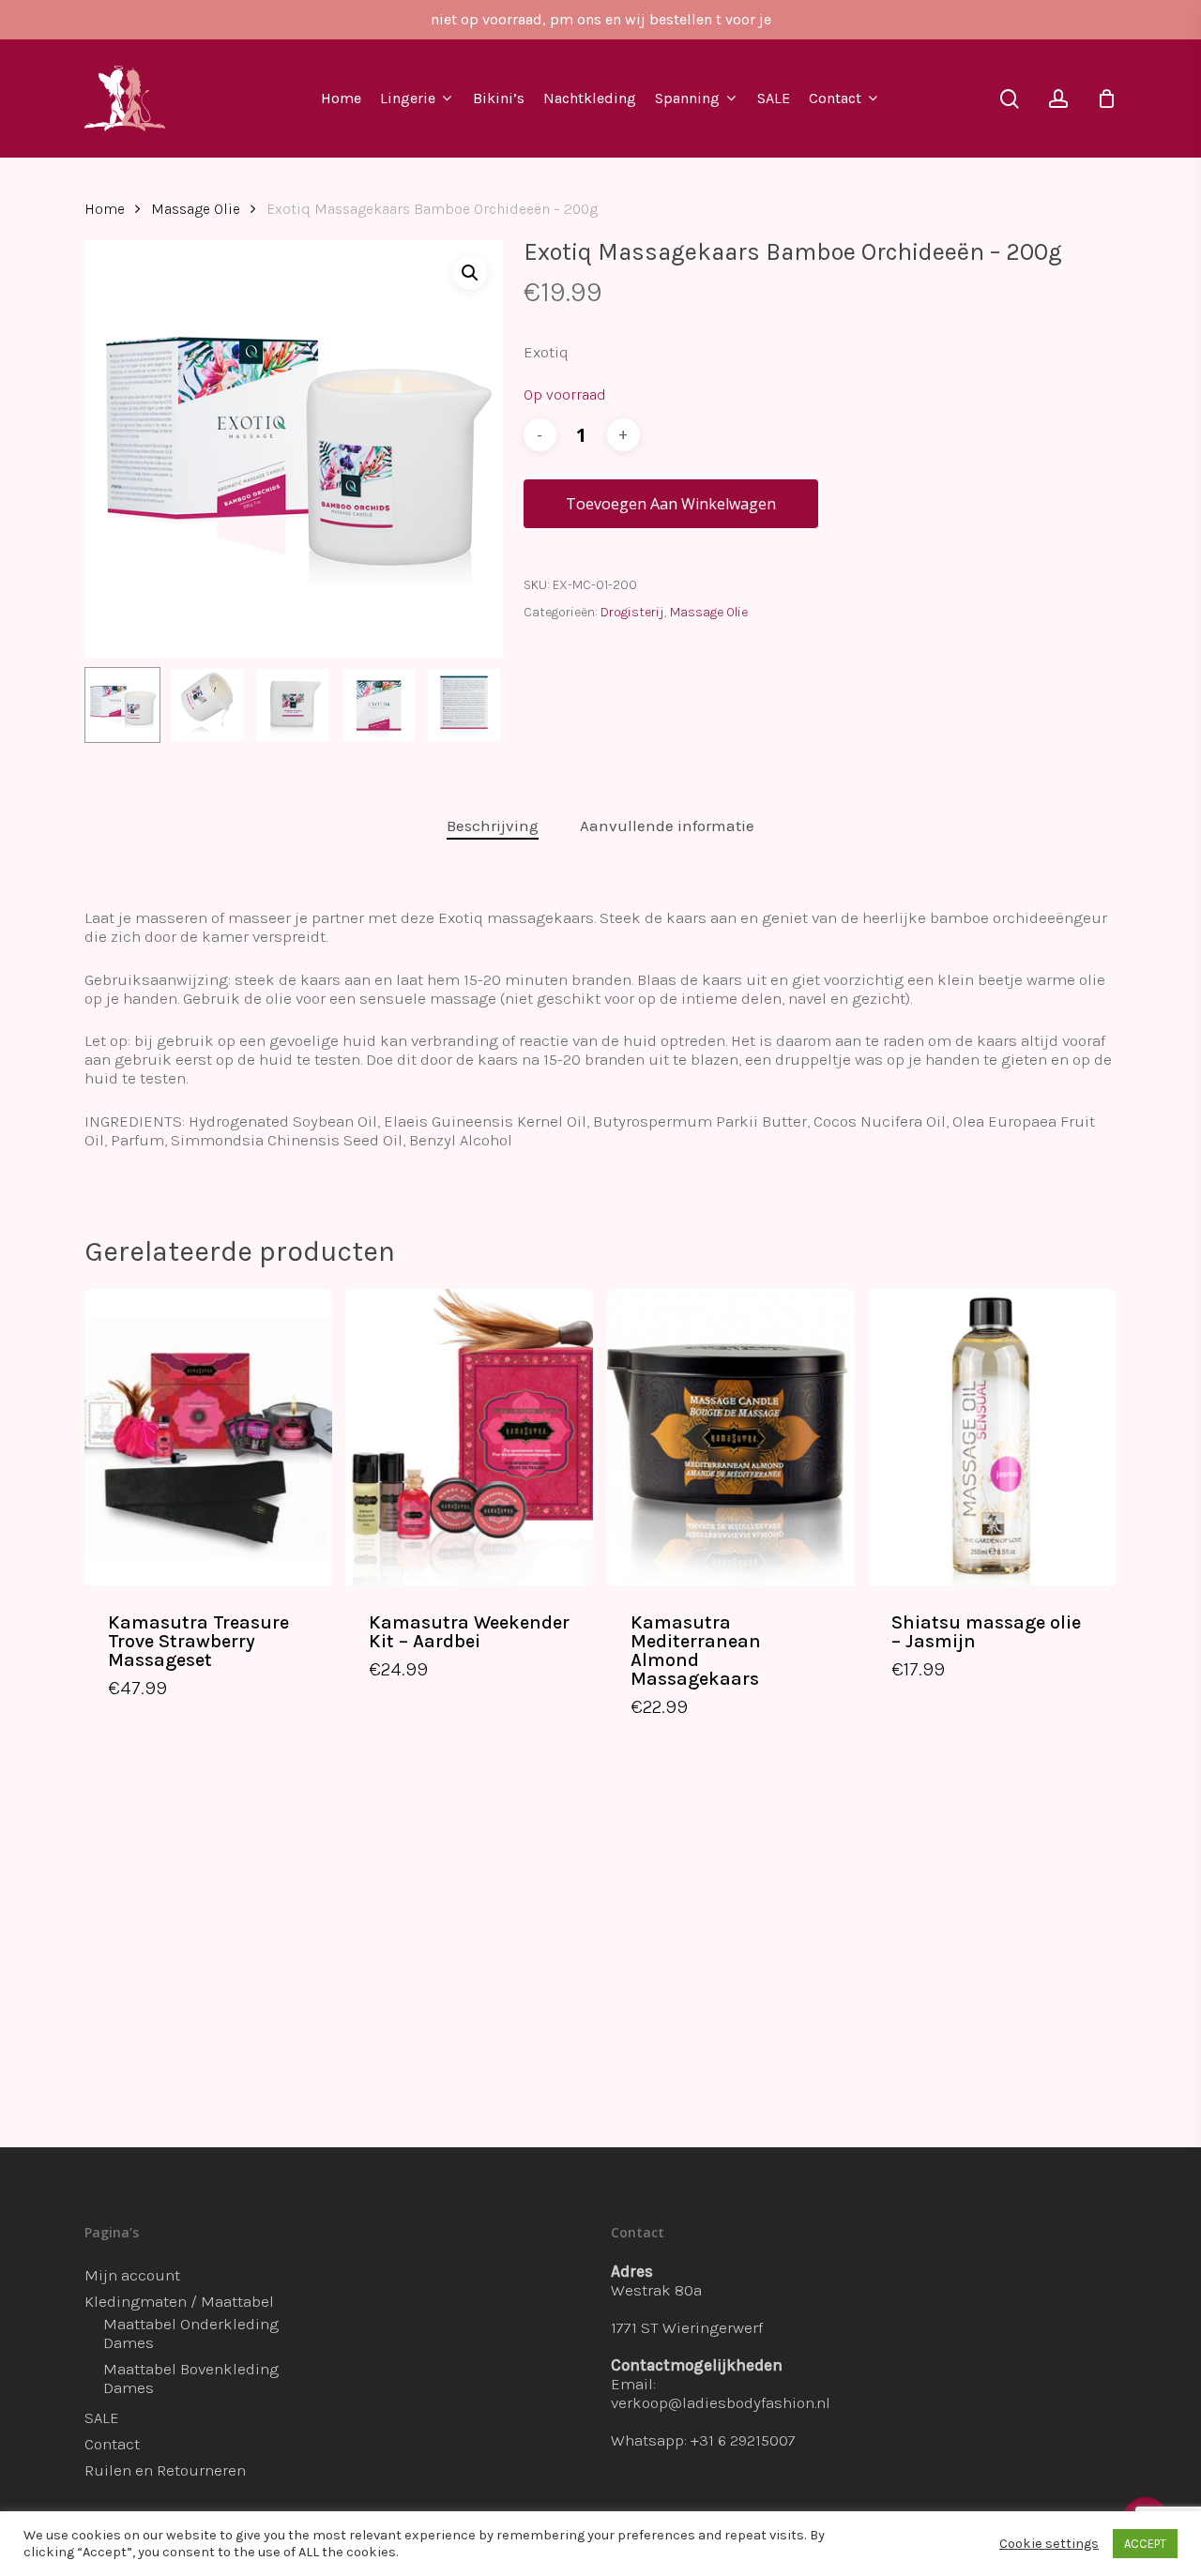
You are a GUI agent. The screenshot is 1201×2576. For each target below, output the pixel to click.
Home (105, 209)
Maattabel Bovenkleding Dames (191, 2378)
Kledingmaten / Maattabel (179, 2301)
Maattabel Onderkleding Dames (191, 2333)
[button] (470, 273)
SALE (102, 2417)
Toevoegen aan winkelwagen (671, 504)
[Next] (473, 705)
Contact (112, 2444)
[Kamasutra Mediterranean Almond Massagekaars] (731, 1437)
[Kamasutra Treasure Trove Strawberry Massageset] (208, 1437)
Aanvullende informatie (667, 826)
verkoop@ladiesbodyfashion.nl (721, 2402)
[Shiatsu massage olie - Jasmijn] (992, 1437)
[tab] (493, 826)
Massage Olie (196, 209)
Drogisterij (632, 612)
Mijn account (132, 2275)
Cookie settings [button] (1049, 2544)
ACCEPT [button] (1145, 2544)
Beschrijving (493, 826)
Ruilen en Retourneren (165, 2470)
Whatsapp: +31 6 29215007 (703, 2440)
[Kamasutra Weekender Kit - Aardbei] (469, 1437)
